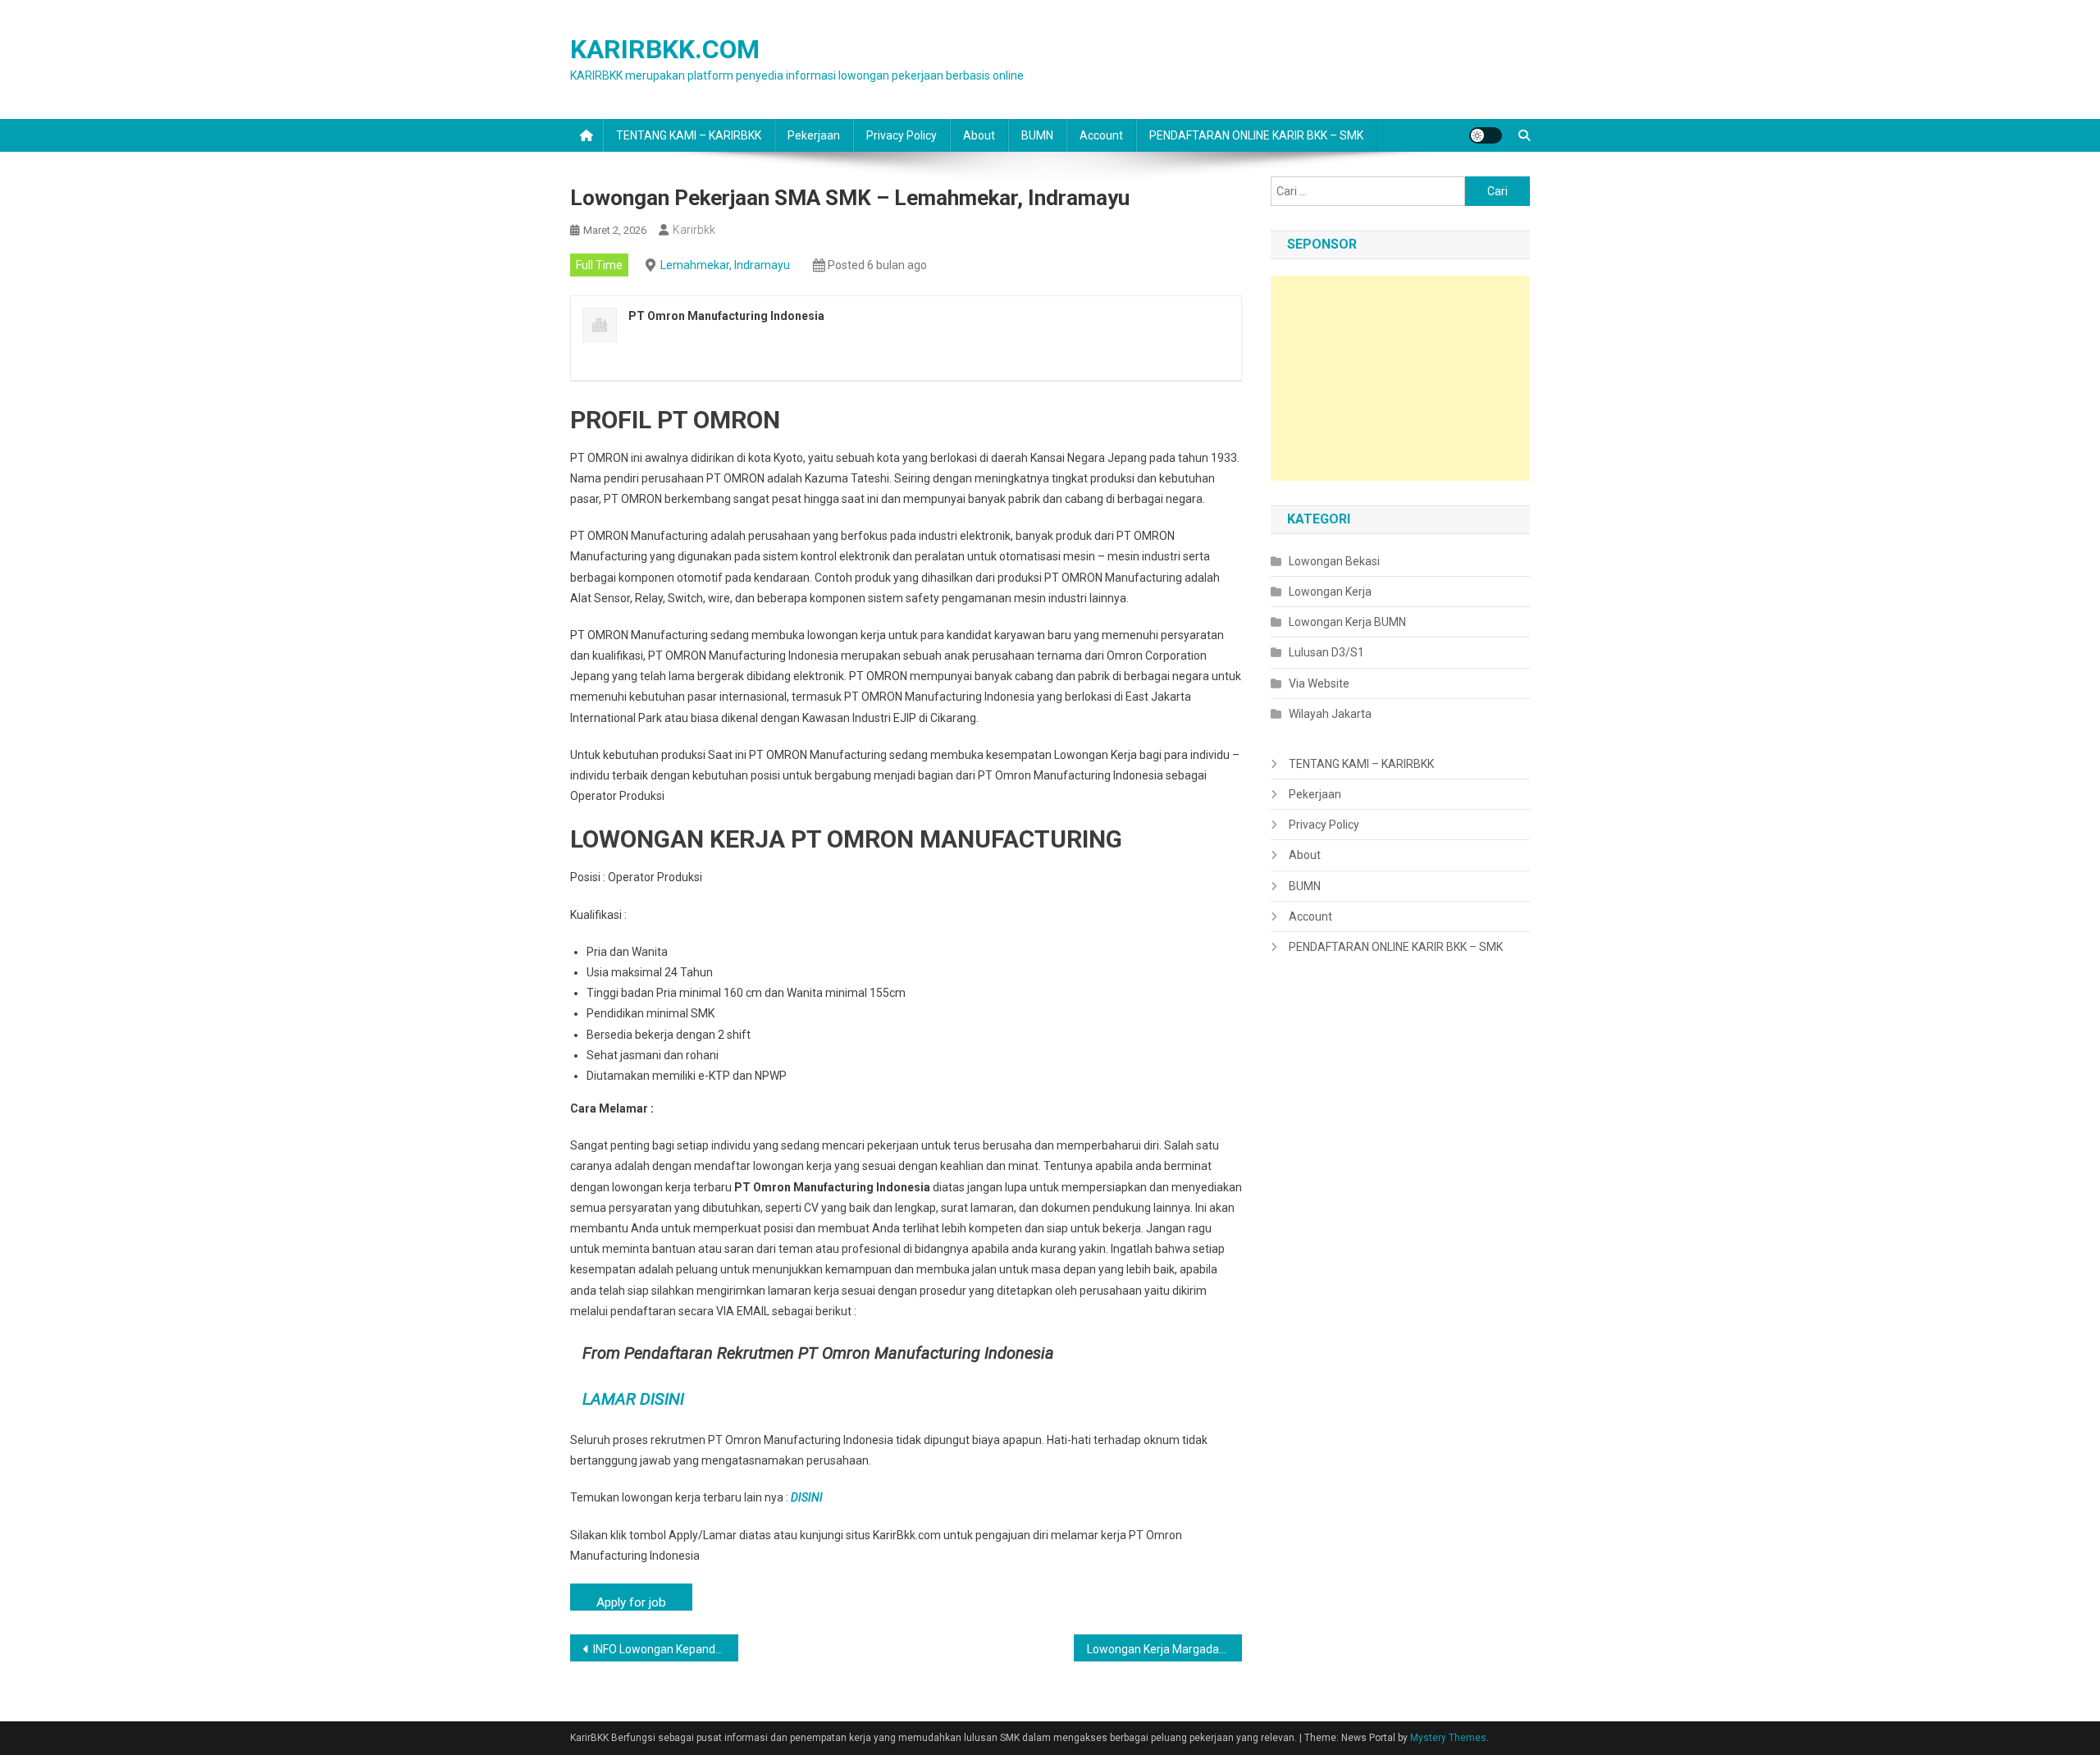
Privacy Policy (902, 135)
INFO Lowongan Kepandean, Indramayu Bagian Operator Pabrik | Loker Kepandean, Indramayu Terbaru (666, 1649)
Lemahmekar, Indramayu (725, 265)
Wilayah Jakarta (1330, 714)
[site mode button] (1486, 135)
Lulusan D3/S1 (1326, 652)
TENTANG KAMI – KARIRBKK (689, 135)
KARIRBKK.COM (665, 49)
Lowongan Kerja (1330, 592)
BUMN (1037, 135)
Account (1101, 135)
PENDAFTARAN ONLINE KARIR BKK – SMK (1256, 135)
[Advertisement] (1400, 378)
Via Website (1319, 683)
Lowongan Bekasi (1334, 561)
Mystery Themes (1448, 1738)
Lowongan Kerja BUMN (1347, 622)
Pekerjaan (814, 135)
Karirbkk (694, 230)
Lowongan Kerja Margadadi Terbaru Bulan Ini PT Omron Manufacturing (1164, 1649)
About (979, 135)
